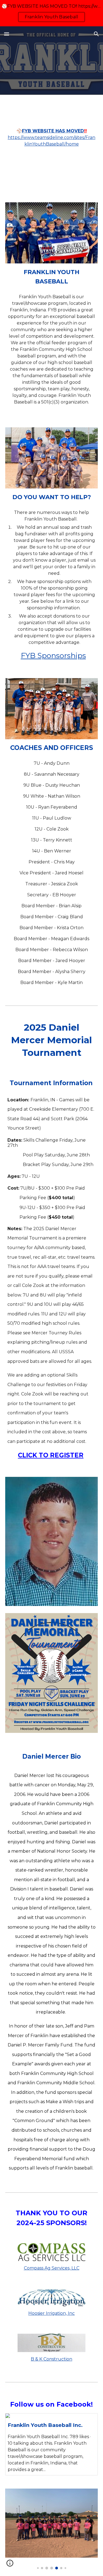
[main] (52, 145)
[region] (51, 13)
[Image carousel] (52, 2529)
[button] (7, 34)
